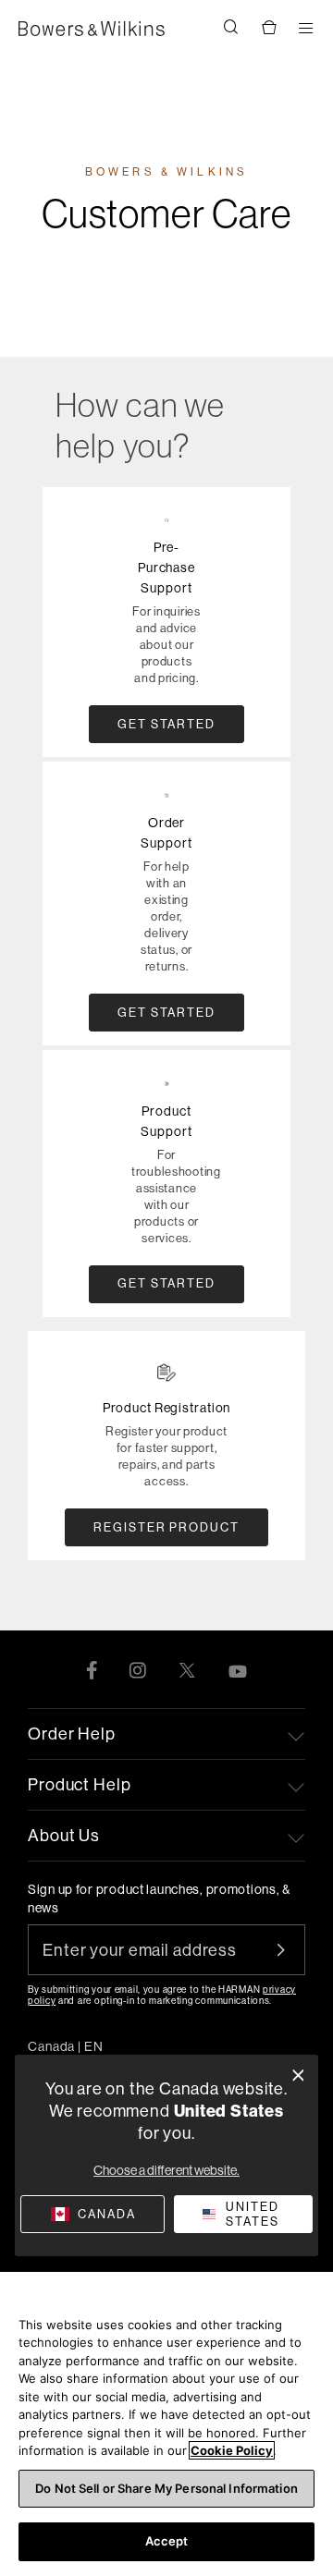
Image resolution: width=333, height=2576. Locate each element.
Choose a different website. (166, 2170)
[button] (231, 29)
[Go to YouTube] (238, 1669)
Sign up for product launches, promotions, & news (159, 1898)
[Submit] (291, 1950)
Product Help (80, 1784)
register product (166, 1527)
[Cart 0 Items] (268, 29)
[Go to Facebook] (92, 1669)
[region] (166, 2424)
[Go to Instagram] (137, 1669)
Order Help (72, 1734)
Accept (167, 2541)
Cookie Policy (232, 2450)
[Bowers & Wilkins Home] (92, 29)
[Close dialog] (298, 2075)
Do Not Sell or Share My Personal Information (166, 2488)
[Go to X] (187, 1669)
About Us (64, 1835)
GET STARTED (166, 724)
